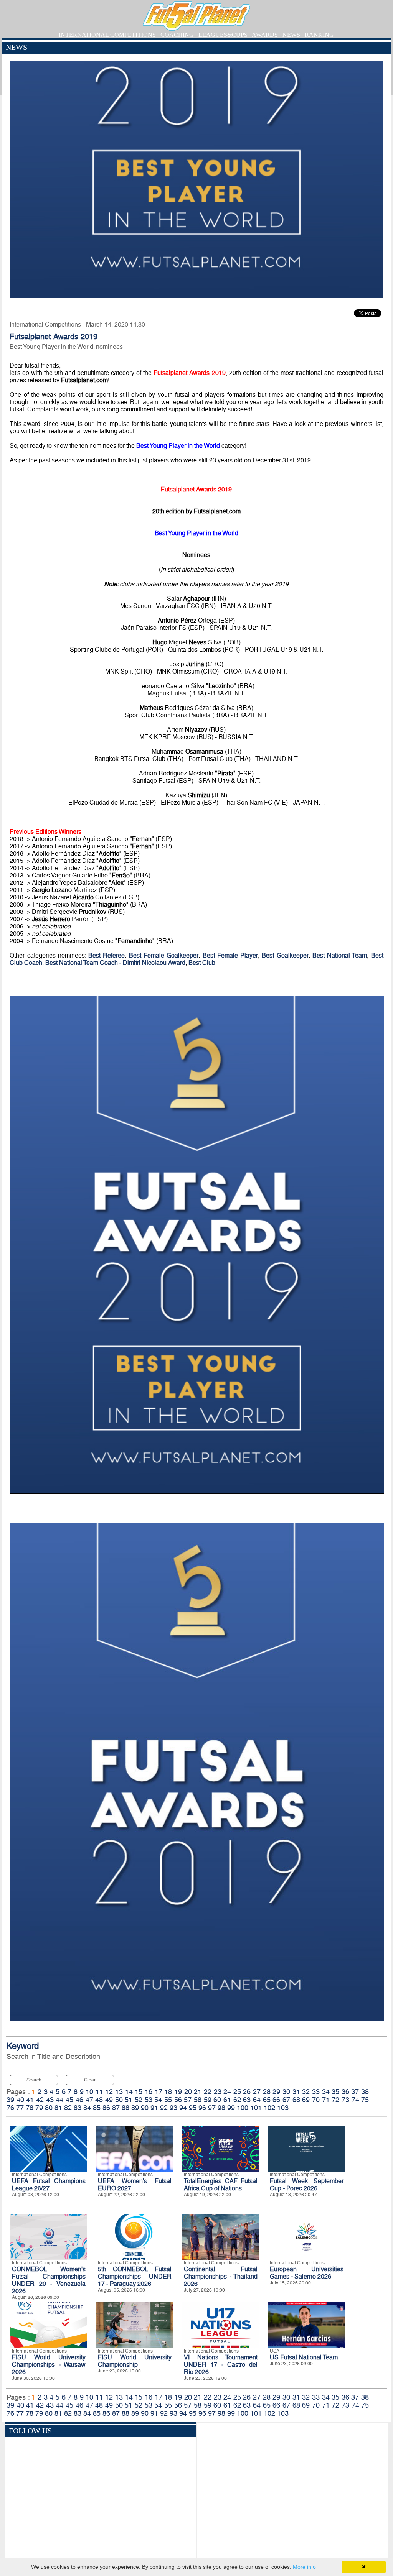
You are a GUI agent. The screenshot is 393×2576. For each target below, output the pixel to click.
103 (283, 2108)
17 (159, 2092)
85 (97, 2108)
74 (355, 2100)
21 (198, 2092)
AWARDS (265, 35)
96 (202, 2108)
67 (286, 2100)
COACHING (177, 35)
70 (316, 2100)
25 (237, 2092)
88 (125, 2108)
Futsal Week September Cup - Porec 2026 (307, 2185)
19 (178, 2092)
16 (149, 2092)
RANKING (319, 35)
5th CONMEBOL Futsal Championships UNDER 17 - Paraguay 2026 (135, 2276)
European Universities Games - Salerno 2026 (307, 2273)
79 (39, 2108)
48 (99, 2100)
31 (296, 2092)
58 (198, 2100)
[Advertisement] (293, 2492)
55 (168, 2100)
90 (145, 2108)
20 (188, 2092)
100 (243, 2108)
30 (286, 2092)
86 (106, 2108)
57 (188, 2100)
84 (87, 2108)
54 (158, 2100)
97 (212, 2108)
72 (335, 2100)
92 (164, 2108)
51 (129, 2100)
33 (316, 2092)
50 (119, 2100)
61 (227, 2100)
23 (218, 2092)
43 (50, 2100)
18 (168, 2092)
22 (208, 2092)
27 (257, 2092)
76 (10, 2108)
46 (79, 2100)
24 (227, 2092)
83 (78, 2108)
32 (306, 2092)
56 (178, 2100)
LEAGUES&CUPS (223, 35)
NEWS (291, 35)
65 (267, 2100)
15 (139, 2092)
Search (34, 2080)
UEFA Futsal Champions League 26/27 (49, 2185)
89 (135, 2108)
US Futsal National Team (304, 2357)
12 (109, 2092)
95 (193, 2108)
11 (99, 2092)
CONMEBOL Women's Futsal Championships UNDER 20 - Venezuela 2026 (49, 2280)
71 (326, 2100)
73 (345, 2100)
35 (335, 2092)
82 (68, 2108)
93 (173, 2108)
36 (345, 2092)
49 (109, 2100)
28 (267, 2092)
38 (365, 2092)
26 (247, 2092)
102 (269, 2108)
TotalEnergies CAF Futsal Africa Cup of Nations (221, 2185)
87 (116, 2108)
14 (129, 2092)
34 (326, 2092)
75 (365, 2100)
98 (221, 2108)
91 (154, 2108)
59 (208, 2100)
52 (139, 2100)
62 (237, 2100)
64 (257, 2100)
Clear (90, 2080)
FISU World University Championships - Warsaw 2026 (49, 2365)
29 (276, 2092)
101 (256, 2108)
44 (59, 2100)
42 (40, 2100)
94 (183, 2108)
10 (89, 2092)
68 (296, 2100)
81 (58, 2108)
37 (355, 2092)
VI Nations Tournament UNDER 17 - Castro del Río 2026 (221, 2365)
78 (30, 2108)
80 (49, 2108)
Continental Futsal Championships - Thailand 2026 (221, 2276)
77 (20, 2108)
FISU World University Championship (135, 2361)
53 (149, 2100)
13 (119, 2092)
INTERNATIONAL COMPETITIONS (107, 35)
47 (89, 2100)
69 (306, 2100)
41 (30, 2100)
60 (217, 2100)
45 (69, 2100)
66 (276, 2100)
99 (231, 2108)
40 (20, 2100)
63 (247, 2100)
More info (304, 2567)
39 (10, 2100)
